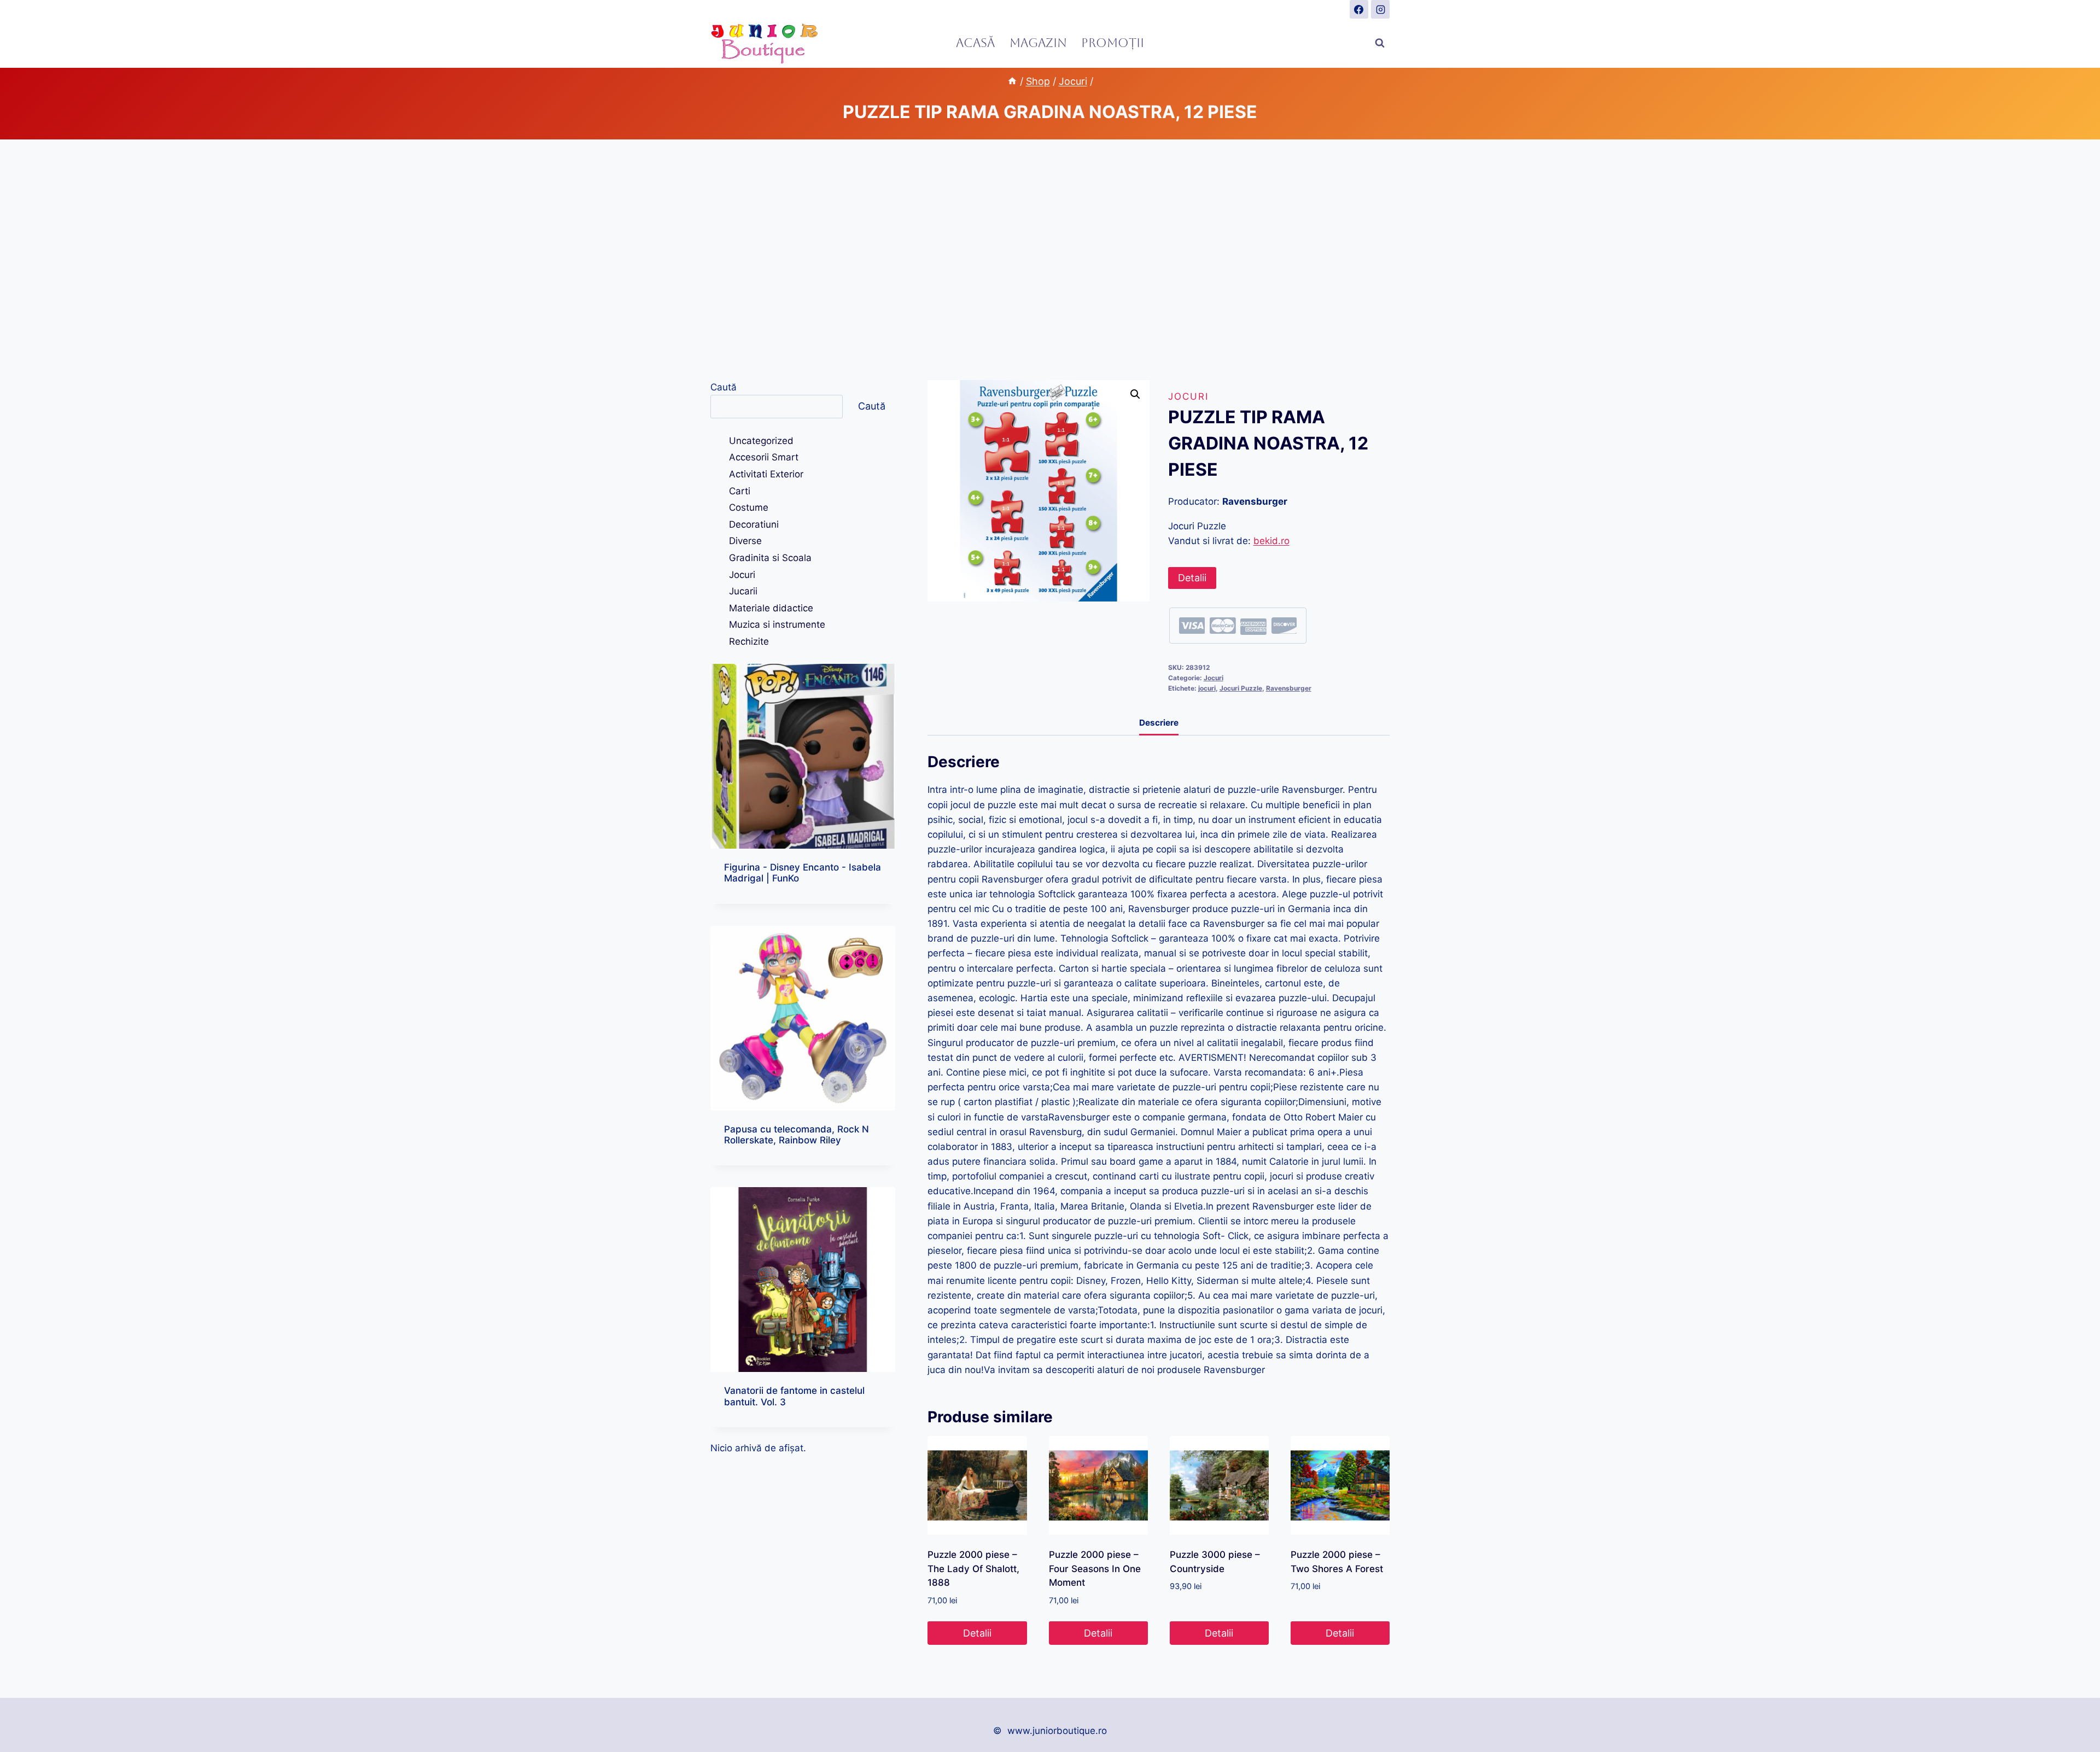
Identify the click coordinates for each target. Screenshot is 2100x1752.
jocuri (1207, 688)
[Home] (1012, 81)
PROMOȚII (1113, 43)
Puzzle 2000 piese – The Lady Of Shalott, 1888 (973, 1569)
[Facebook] (1359, 9)
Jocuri (1188, 396)
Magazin (1038, 43)
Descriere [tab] (1159, 723)
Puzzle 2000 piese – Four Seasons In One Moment (1095, 1569)
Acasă (975, 43)
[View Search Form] (1380, 43)
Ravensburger (1289, 688)
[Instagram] (1380, 9)
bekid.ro (1271, 541)
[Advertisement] (1050, 260)
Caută (724, 387)
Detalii (1192, 578)
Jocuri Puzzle (1241, 688)
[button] (1135, 394)
